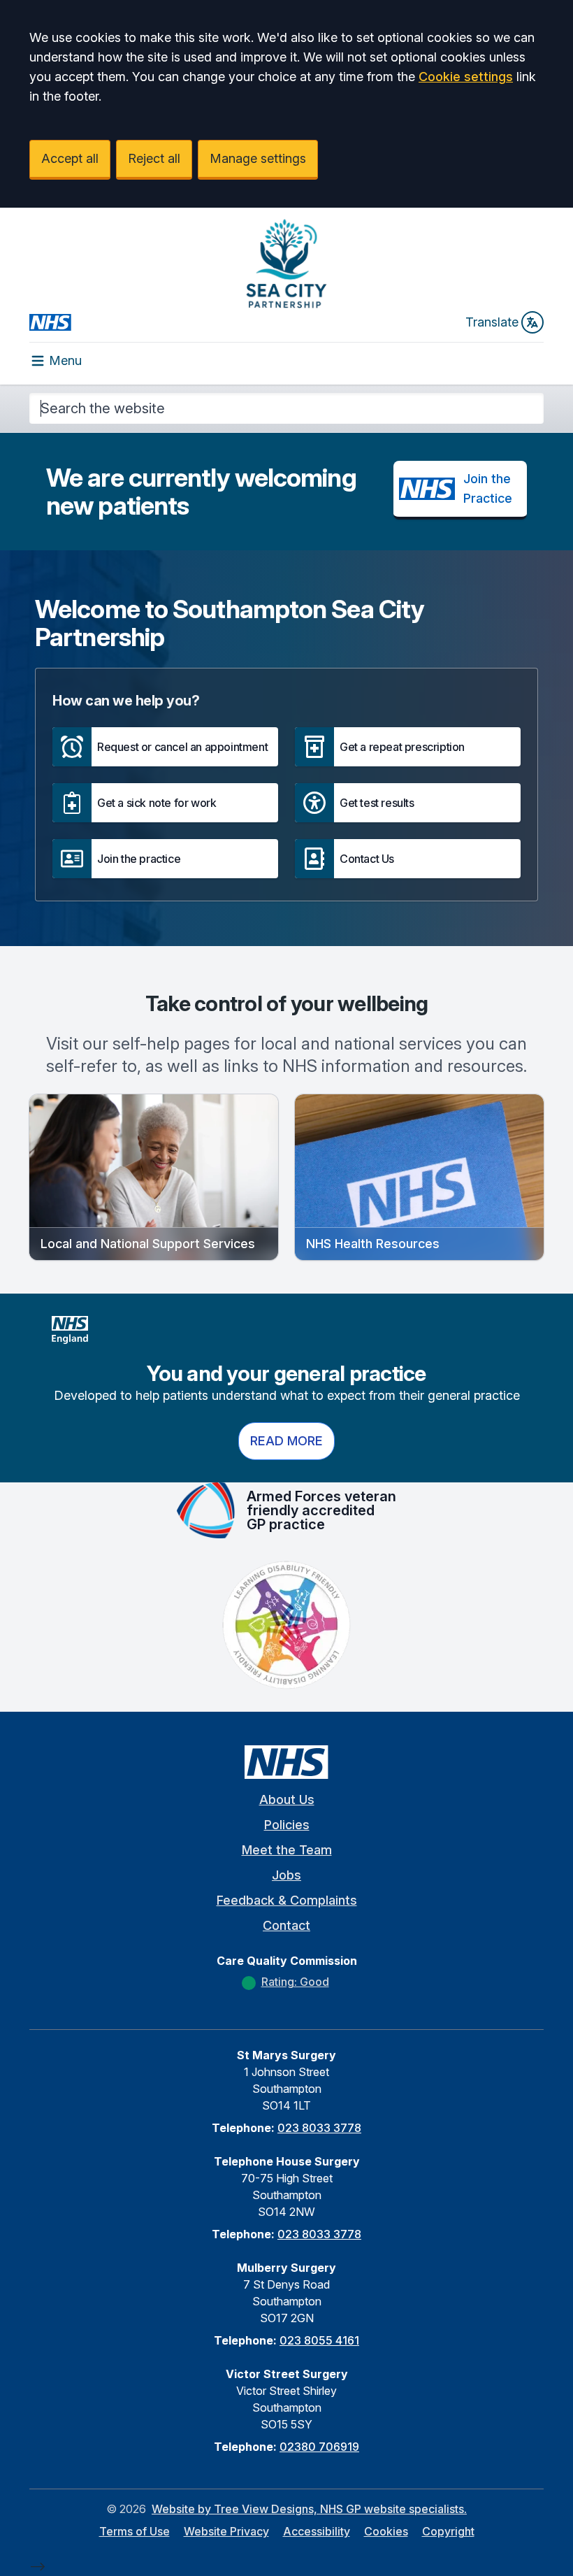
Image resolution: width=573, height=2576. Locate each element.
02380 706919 (319, 2447)
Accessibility (317, 2531)
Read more (286, 1441)
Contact (286, 1925)
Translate (492, 322)
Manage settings (258, 158)
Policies (287, 1825)
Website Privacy (226, 2531)
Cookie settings (466, 77)
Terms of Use (135, 2531)
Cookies (386, 2531)
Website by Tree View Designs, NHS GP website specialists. (309, 2509)
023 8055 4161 (319, 2340)
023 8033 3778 (319, 2128)
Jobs (286, 1875)
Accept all (70, 158)
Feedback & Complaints (287, 1900)
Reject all (154, 158)
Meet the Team (287, 1850)
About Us (287, 1799)
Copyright (448, 2531)
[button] (165, 747)
